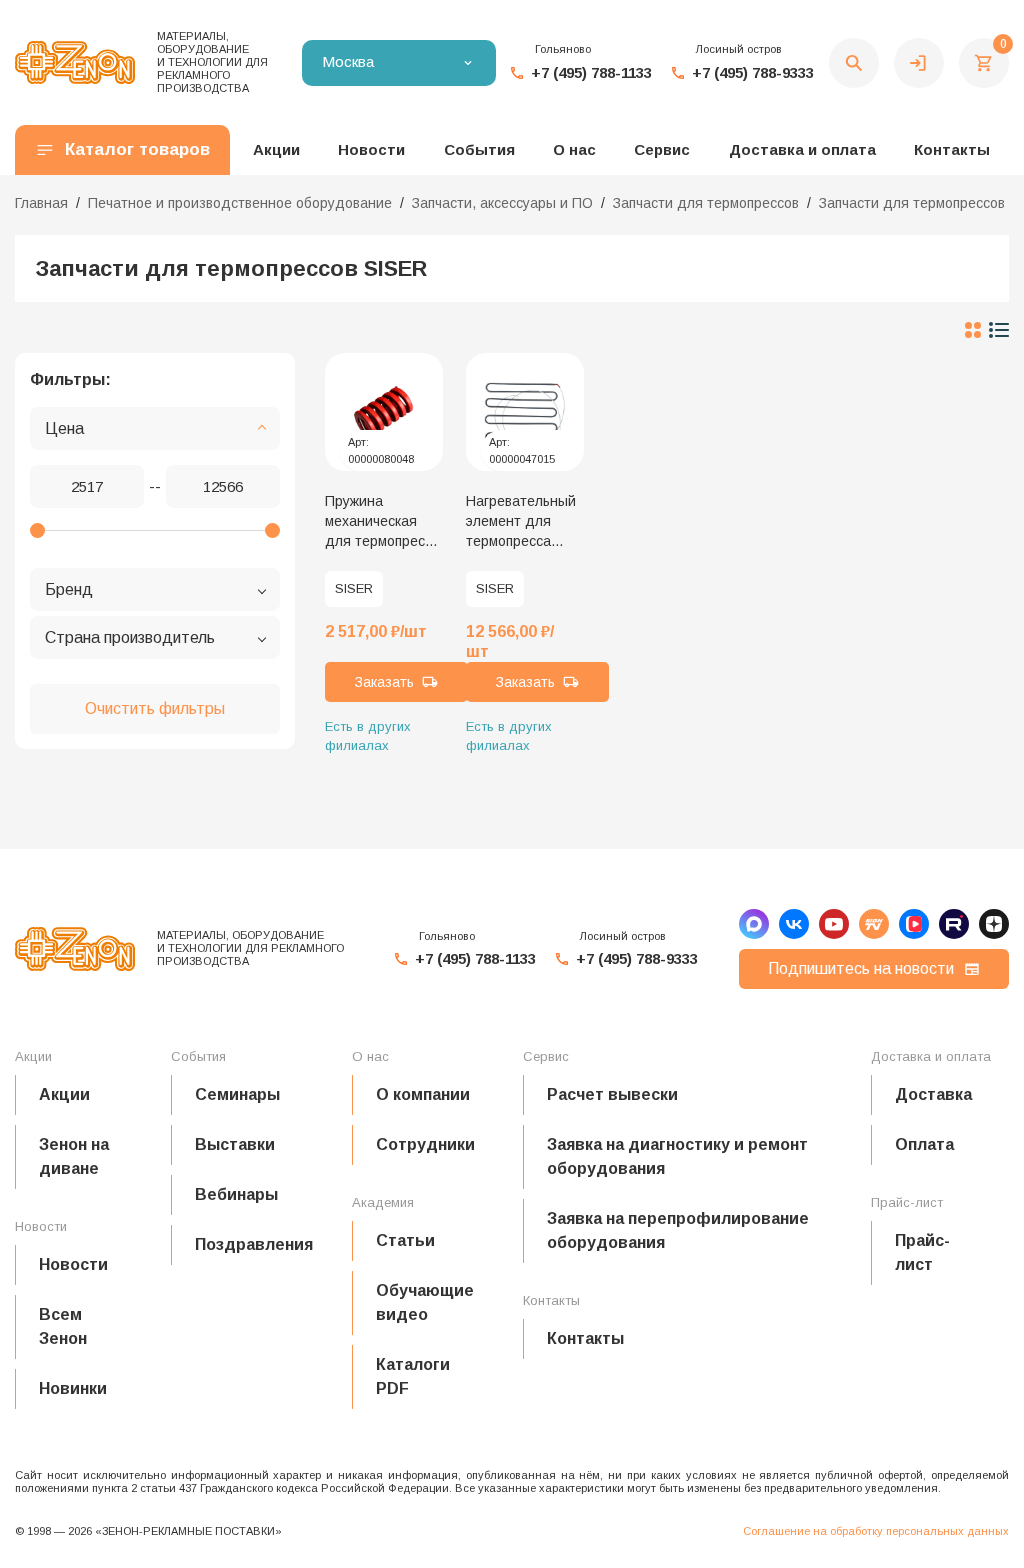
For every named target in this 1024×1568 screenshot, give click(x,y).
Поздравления (254, 1244)
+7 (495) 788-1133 (591, 72)
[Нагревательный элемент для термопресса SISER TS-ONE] (525, 412)
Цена (64, 428)
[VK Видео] (914, 924)
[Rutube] (954, 924)
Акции (64, 1094)
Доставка (933, 1094)
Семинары (237, 1094)
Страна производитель (130, 637)
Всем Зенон (63, 1326)
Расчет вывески (612, 1094)
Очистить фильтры (155, 708)
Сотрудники (425, 1144)
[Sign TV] (874, 924)
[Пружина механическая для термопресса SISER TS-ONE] (384, 412)
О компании (423, 1094)
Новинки (73, 1388)
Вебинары (236, 1194)
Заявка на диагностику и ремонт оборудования (677, 1156)
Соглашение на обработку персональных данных (876, 1531)
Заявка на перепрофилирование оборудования (678, 1230)
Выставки (235, 1144)
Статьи (405, 1240)
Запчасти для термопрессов (706, 203)
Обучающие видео (425, 1302)
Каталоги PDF (413, 1376)
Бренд (69, 589)
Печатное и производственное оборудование (240, 203)
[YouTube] (834, 924)
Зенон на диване (74, 1156)
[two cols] (973, 330)
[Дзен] (994, 924)
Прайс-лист (922, 1252)
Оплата (924, 1144)
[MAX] (754, 924)
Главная (41, 203)
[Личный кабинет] (919, 63)
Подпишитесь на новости (861, 968)
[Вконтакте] (794, 924)
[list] (999, 330)
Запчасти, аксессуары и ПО (502, 203)
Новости (73, 1264)
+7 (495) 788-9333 (753, 72)
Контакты (952, 149)
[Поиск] (854, 63)
